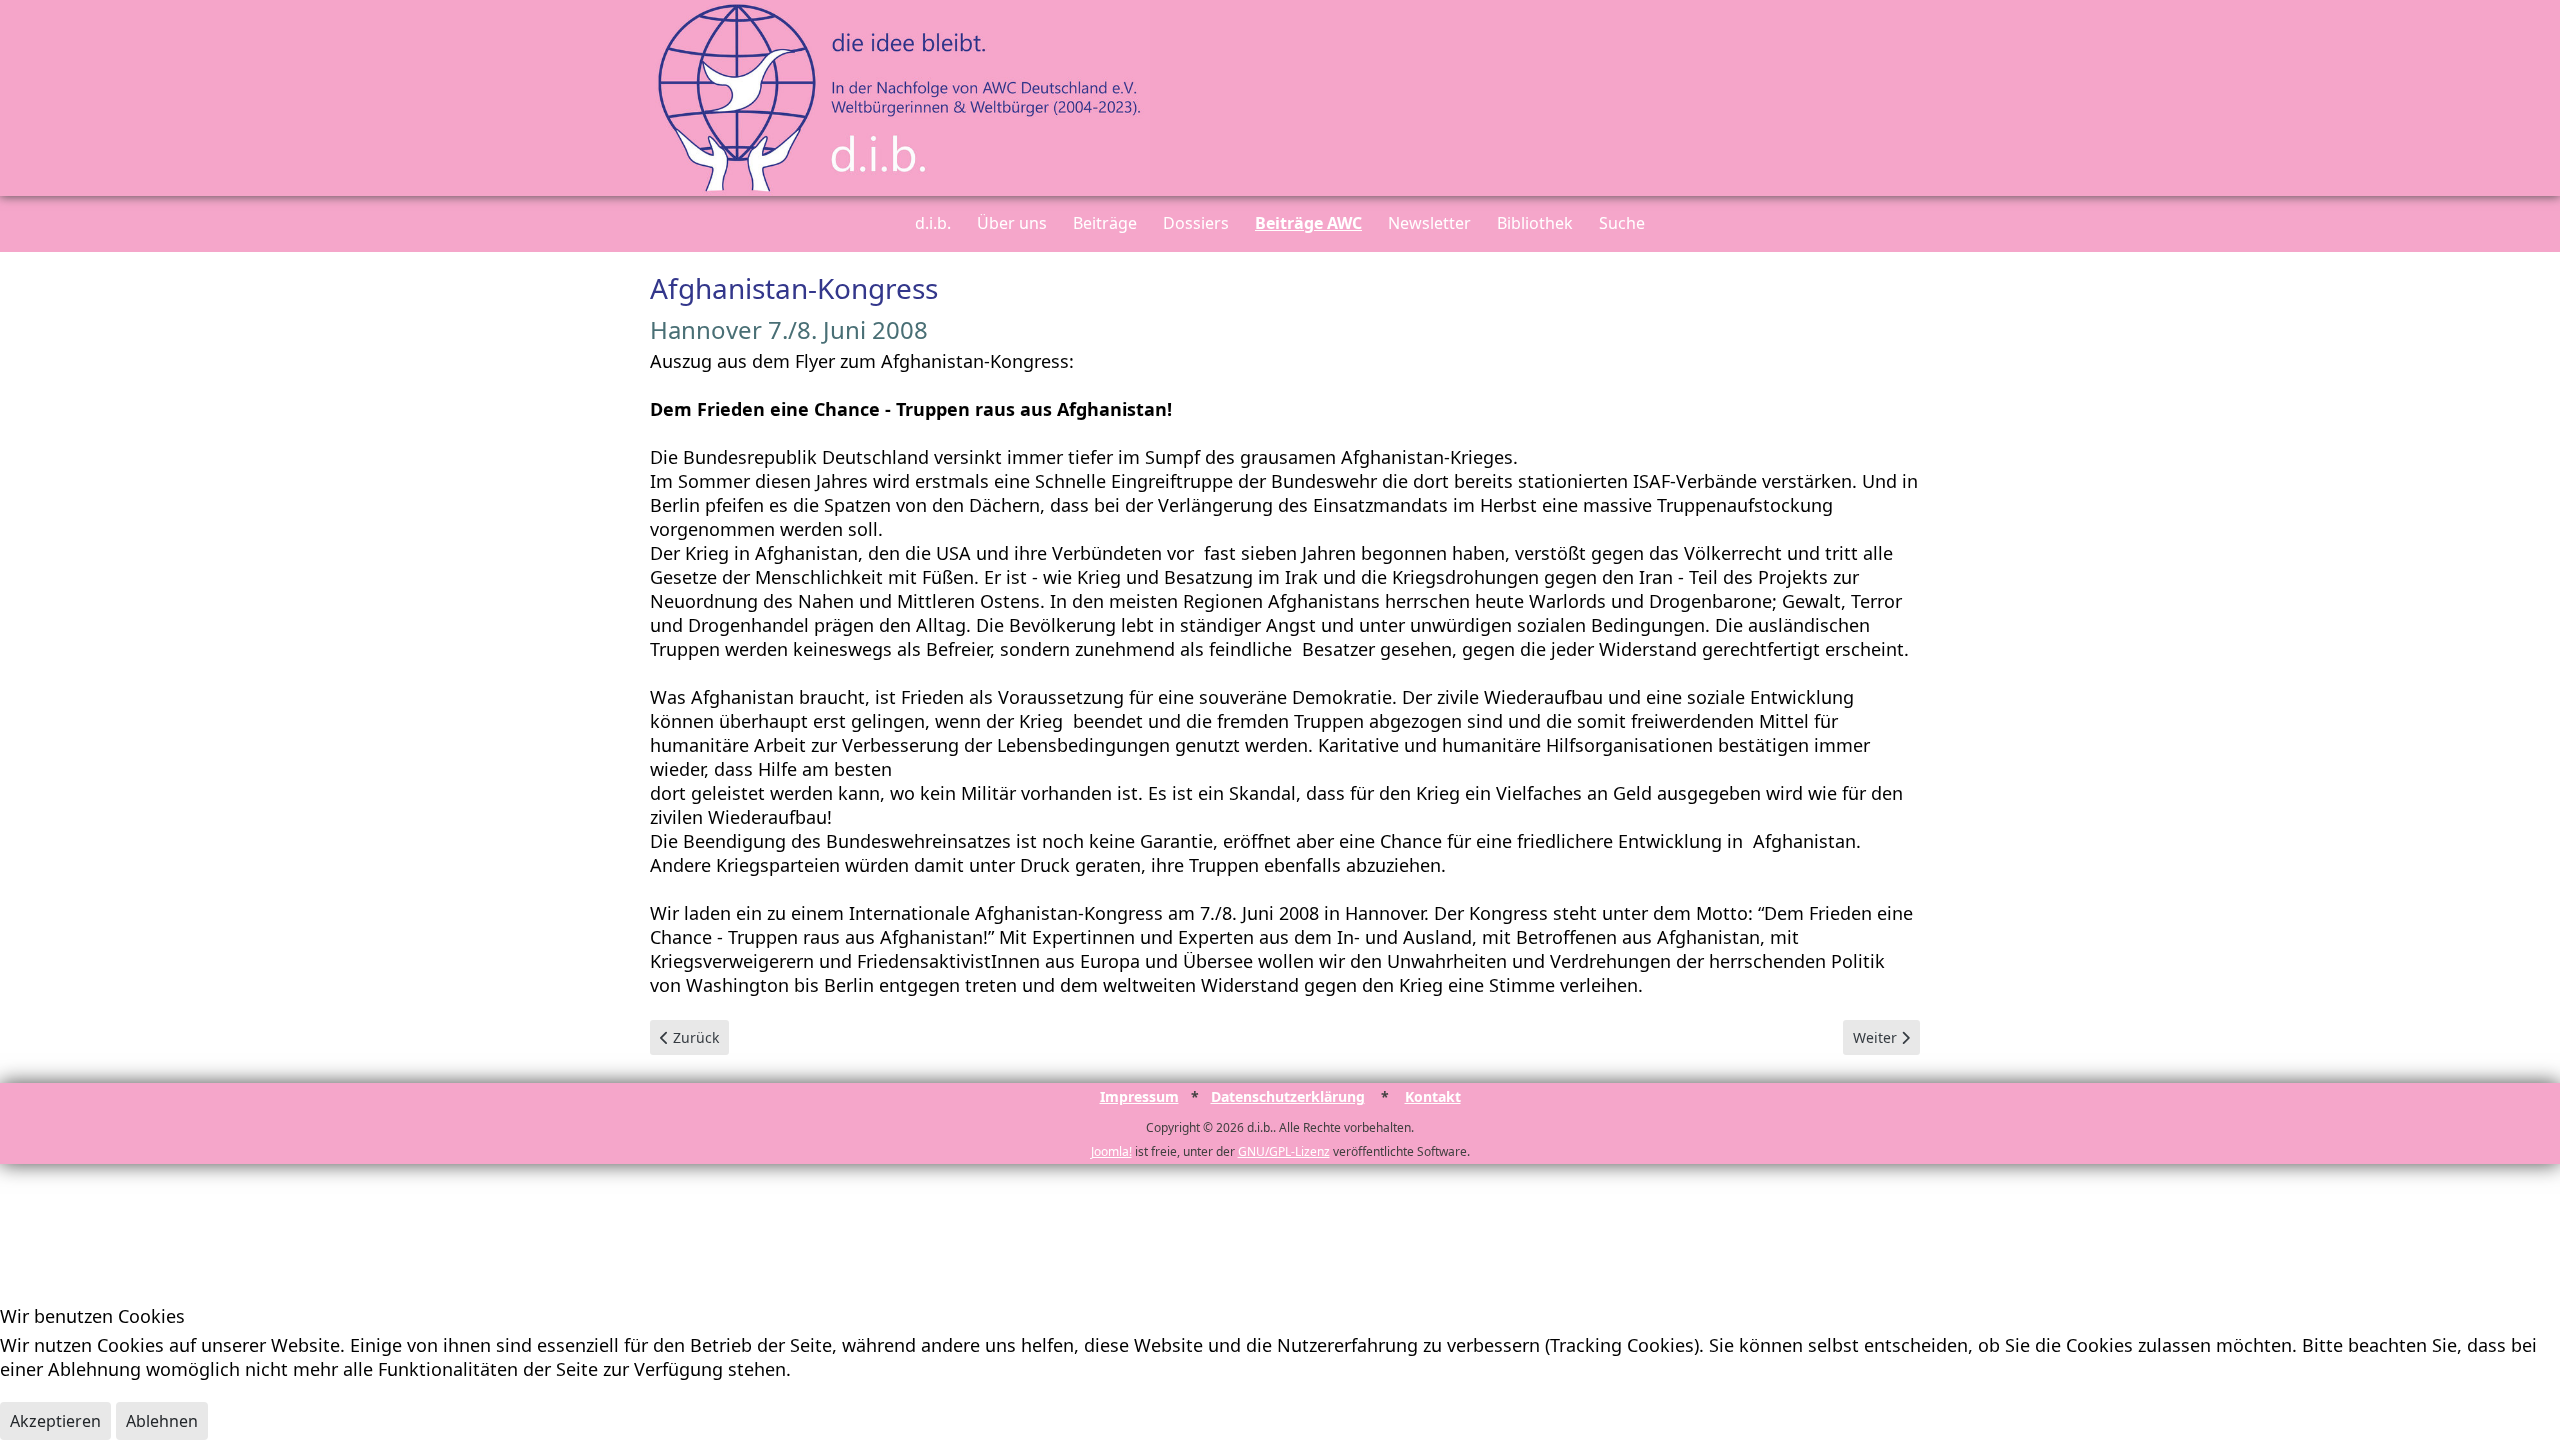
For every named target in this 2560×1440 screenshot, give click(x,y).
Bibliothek (1535, 223)
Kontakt (1433, 1096)
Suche (1622, 223)
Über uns (1012, 223)
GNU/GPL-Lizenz (1284, 1151)
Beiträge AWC (1308, 223)
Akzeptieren (55, 1421)
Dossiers (1196, 223)
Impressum (1139, 1096)
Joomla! (1111, 1151)
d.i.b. (933, 223)
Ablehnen (162, 1421)
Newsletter (1429, 223)
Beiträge (1105, 223)
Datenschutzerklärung (1288, 1096)
